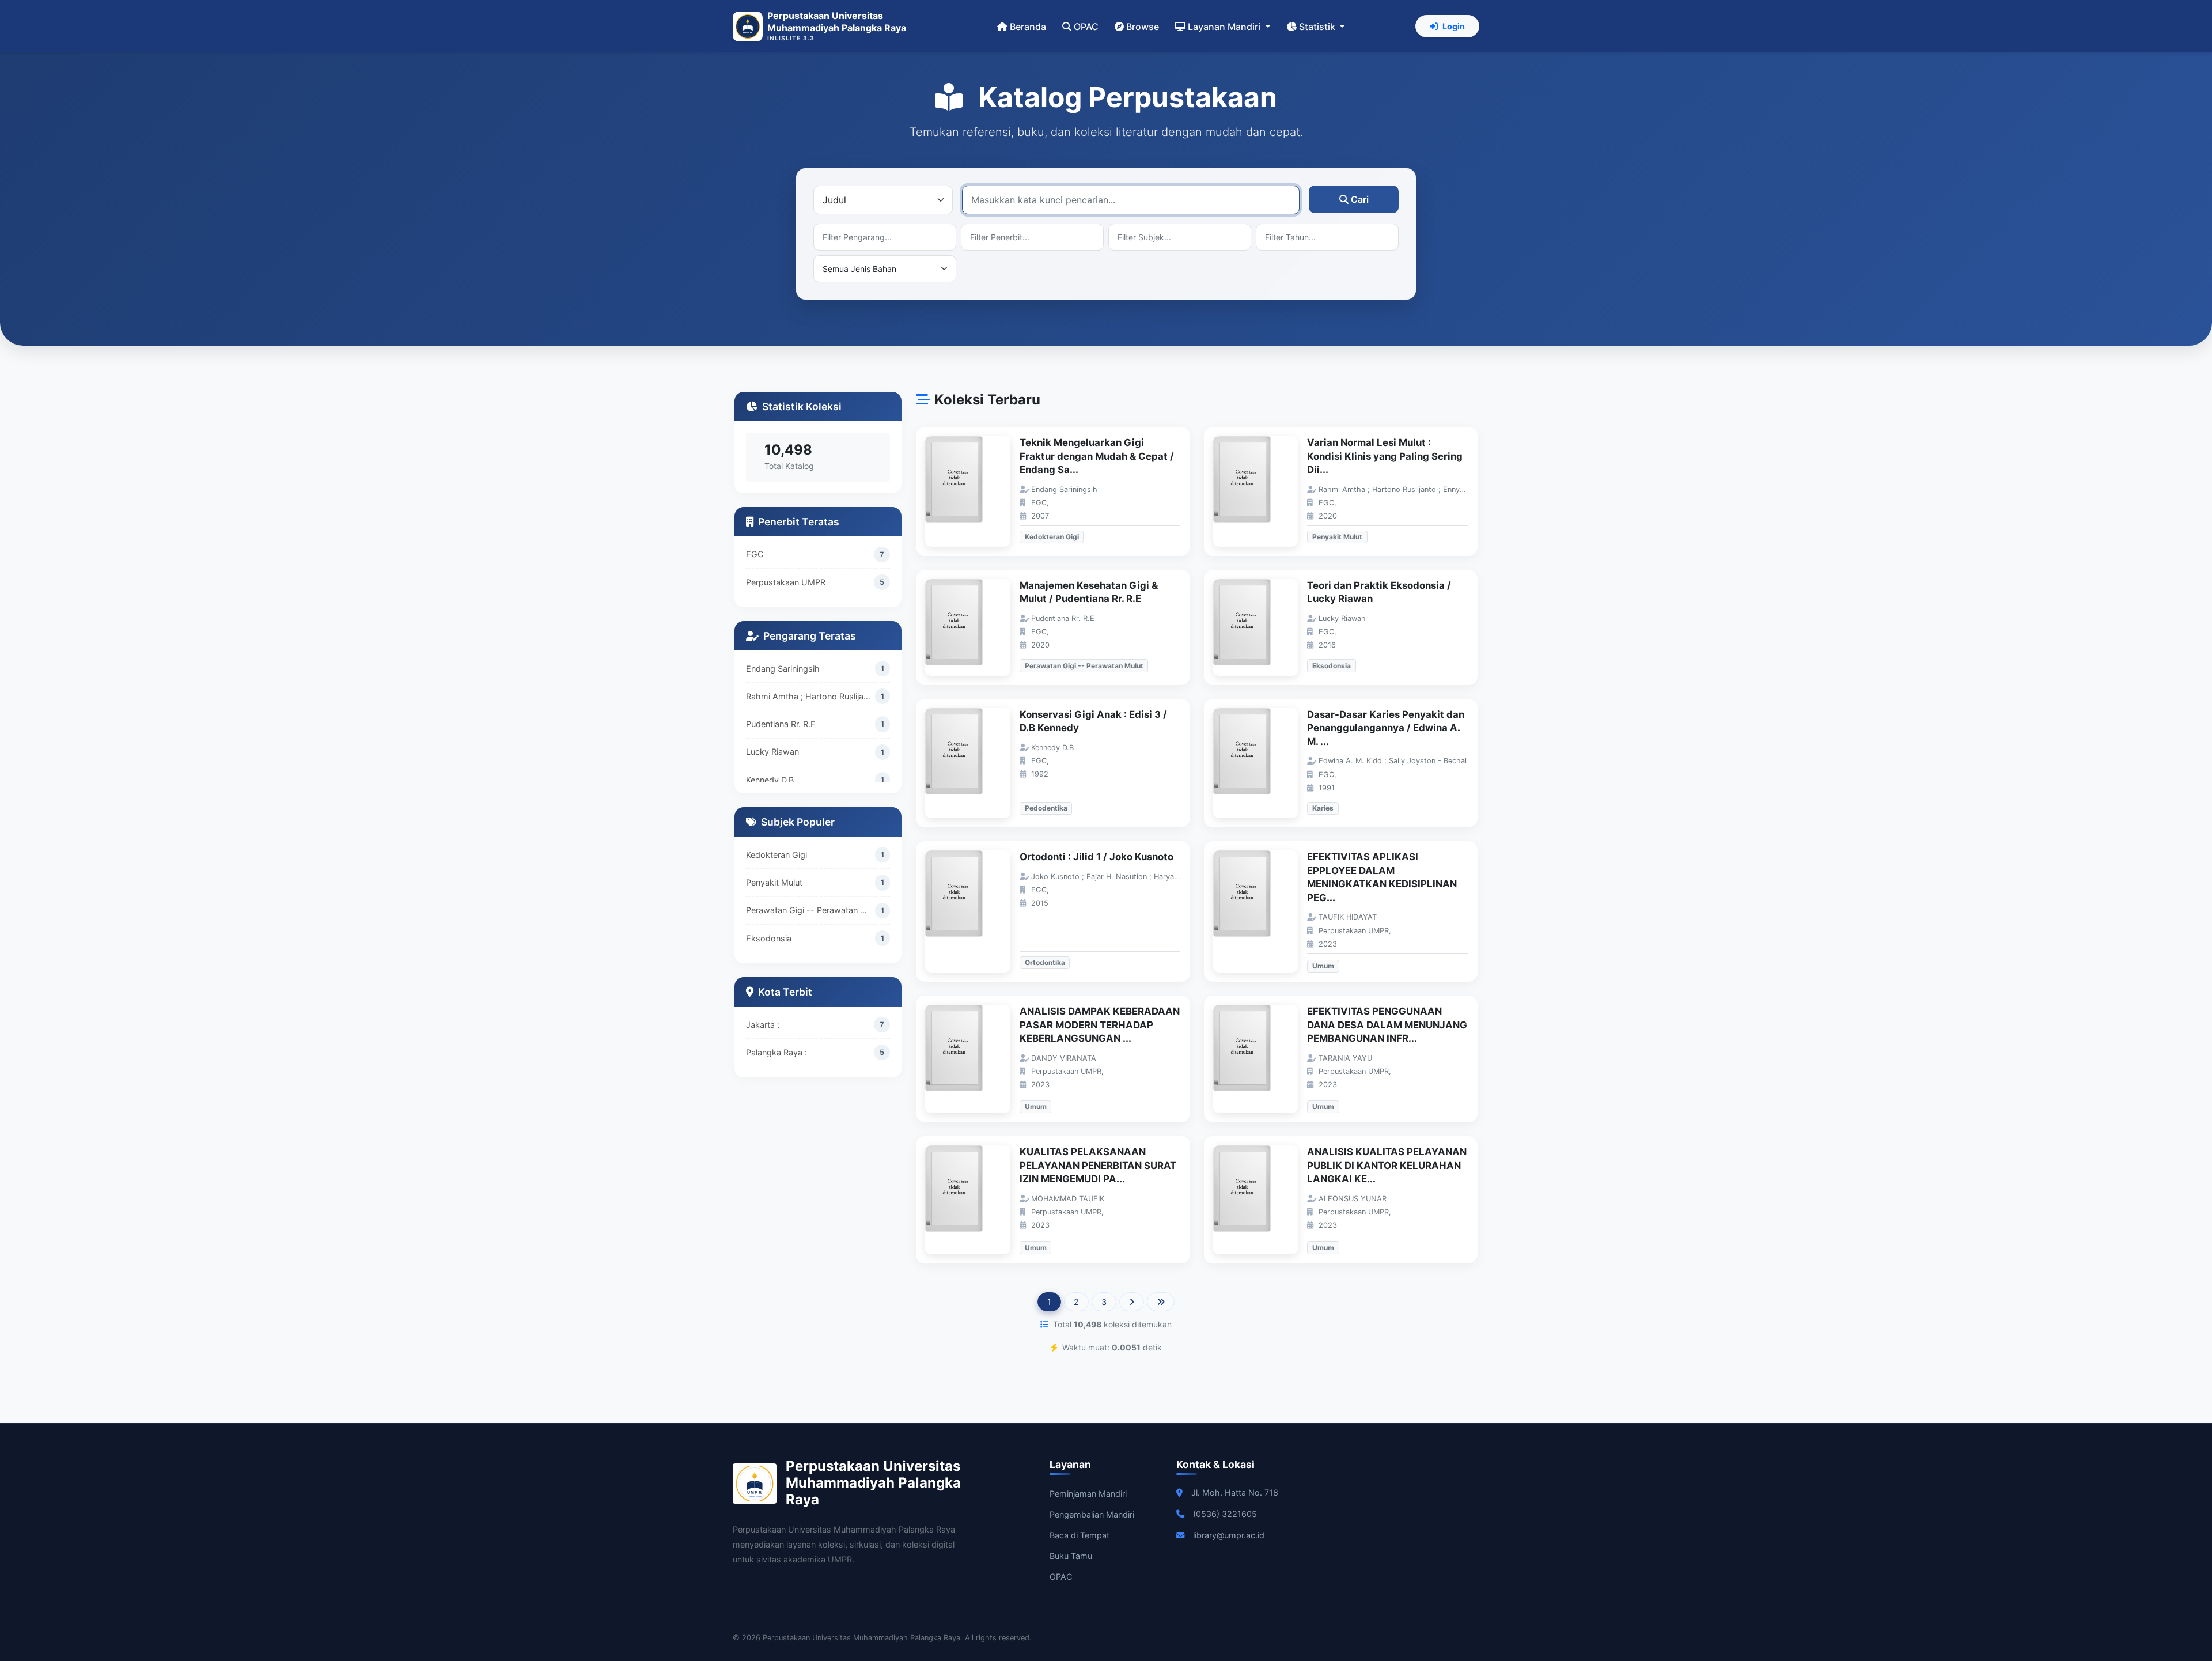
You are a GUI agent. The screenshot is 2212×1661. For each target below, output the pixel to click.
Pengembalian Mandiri (1092, 1514)
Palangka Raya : (777, 1052)
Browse (1143, 27)
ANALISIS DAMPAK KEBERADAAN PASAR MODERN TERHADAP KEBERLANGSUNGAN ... (1100, 1025)
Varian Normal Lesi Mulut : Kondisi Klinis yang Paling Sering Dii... (1385, 456)
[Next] (1132, 1302)
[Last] (1161, 1302)
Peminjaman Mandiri (1088, 1494)
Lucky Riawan (772, 752)
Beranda (1028, 27)
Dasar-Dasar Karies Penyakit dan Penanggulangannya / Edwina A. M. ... (1386, 728)
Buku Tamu (1071, 1556)
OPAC (1086, 27)
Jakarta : (763, 1025)
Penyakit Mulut (774, 882)
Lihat (974, 492)
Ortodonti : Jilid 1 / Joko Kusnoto (1096, 857)
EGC (755, 554)
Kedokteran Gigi (777, 855)
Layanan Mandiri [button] (1225, 27)
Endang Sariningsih (783, 669)
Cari (1360, 199)
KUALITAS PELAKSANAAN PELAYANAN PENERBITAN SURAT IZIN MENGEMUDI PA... (1098, 1165)
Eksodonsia (769, 938)
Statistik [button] (1318, 27)
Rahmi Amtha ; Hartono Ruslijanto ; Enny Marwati (810, 696)
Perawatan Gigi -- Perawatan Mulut (810, 910)
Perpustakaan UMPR (786, 582)
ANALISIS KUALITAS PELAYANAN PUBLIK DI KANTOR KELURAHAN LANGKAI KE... (1387, 1165)
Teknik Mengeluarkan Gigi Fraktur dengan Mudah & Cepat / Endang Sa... (1097, 456)
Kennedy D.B (770, 780)
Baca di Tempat (1080, 1535)
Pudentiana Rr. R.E (781, 724)
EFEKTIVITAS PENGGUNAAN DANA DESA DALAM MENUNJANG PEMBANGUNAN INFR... (1387, 1025)
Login (1454, 26)
